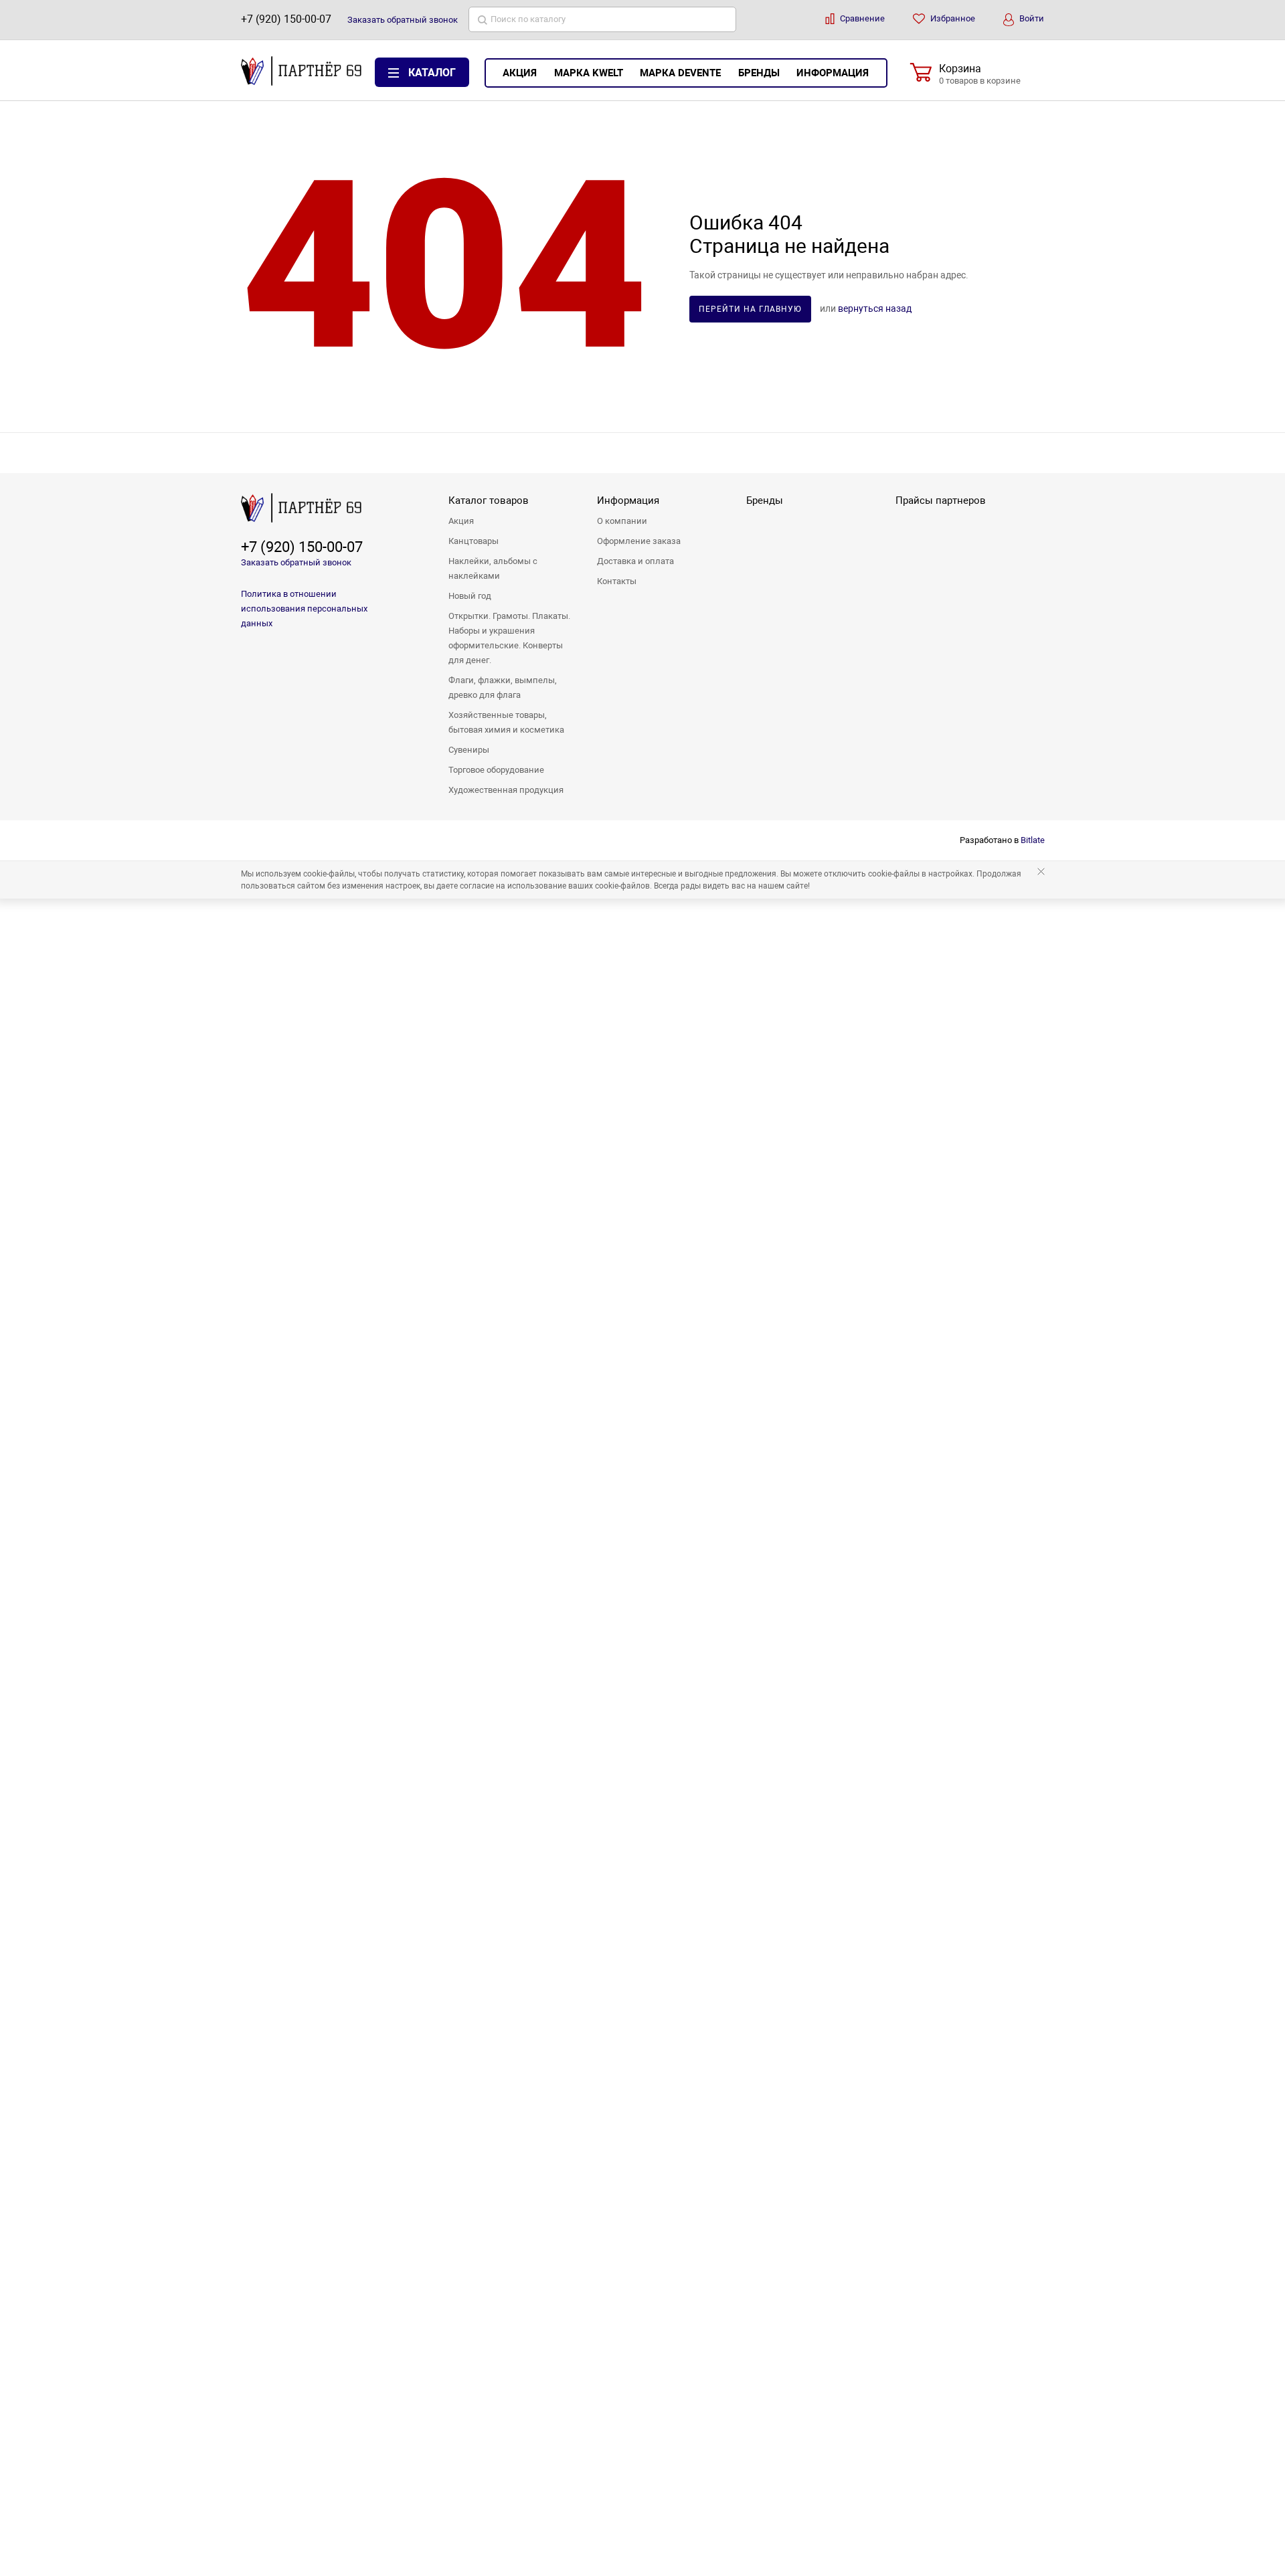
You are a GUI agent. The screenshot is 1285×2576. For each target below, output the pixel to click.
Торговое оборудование (496, 770)
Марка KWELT (589, 73)
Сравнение (861, 18)
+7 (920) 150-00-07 (286, 19)
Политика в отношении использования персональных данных (304, 609)
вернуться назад (875, 308)
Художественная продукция (506, 790)
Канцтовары (474, 541)
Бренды (759, 73)
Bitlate (1033, 840)
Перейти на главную (750, 309)
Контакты (617, 581)
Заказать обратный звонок (296, 562)
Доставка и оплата (635, 561)
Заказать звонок (403, 20)
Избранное (952, 18)
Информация (833, 73)
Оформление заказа (639, 541)
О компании (622, 521)
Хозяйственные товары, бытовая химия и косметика (506, 722)
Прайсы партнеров (941, 500)
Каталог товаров (489, 500)
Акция (520, 73)
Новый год (470, 596)
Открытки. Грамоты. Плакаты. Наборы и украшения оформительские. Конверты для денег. (509, 638)
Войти (1031, 18)
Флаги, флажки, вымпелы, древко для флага (503, 687)
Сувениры (469, 750)
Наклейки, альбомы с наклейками (493, 568)
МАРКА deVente (680, 73)
